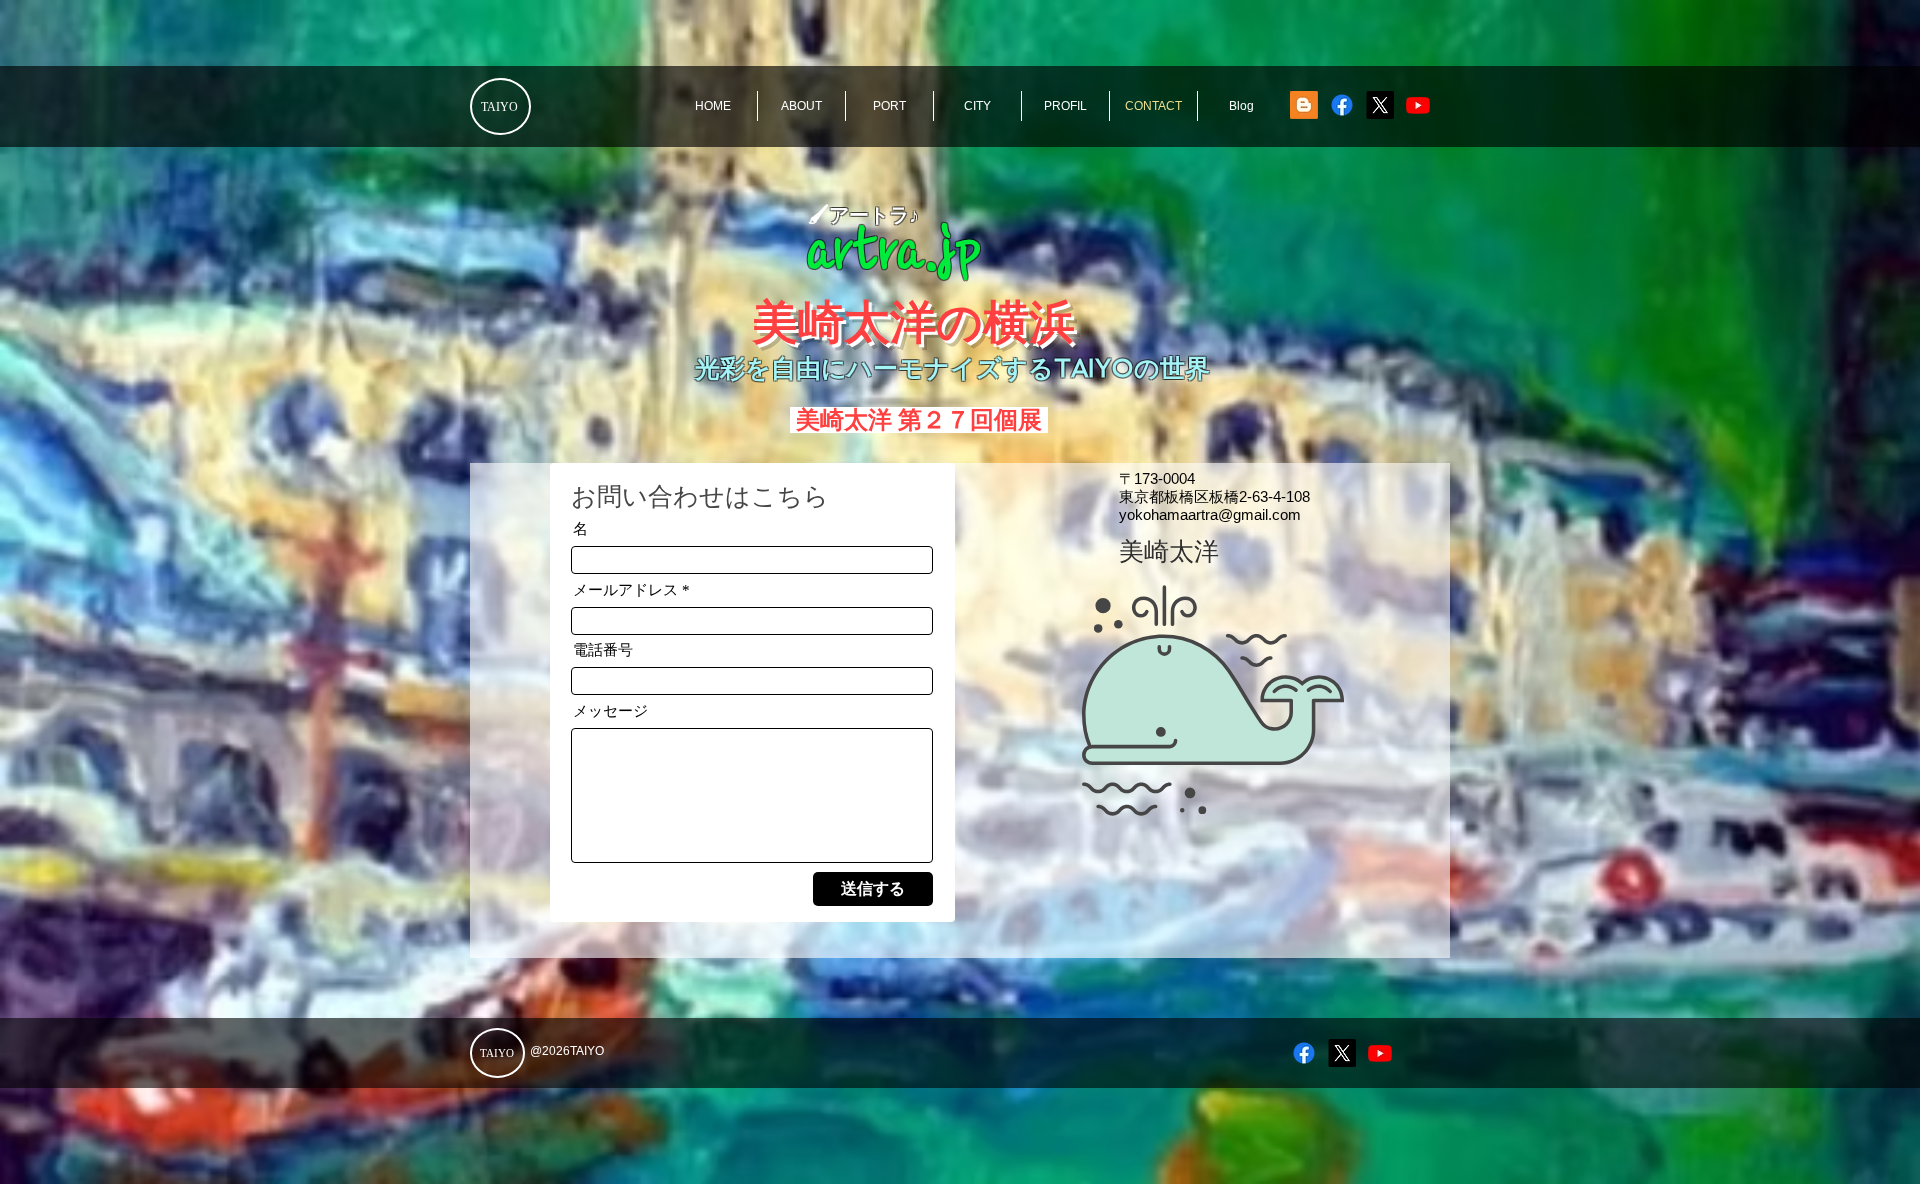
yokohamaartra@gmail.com (1210, 514)
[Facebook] (1342, 105)
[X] (1380, 105)
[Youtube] (1418, 105)
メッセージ (610, 711)
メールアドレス (625, 590)
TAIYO (499, 107)
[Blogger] (1304, 105)
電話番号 (603, 650)
